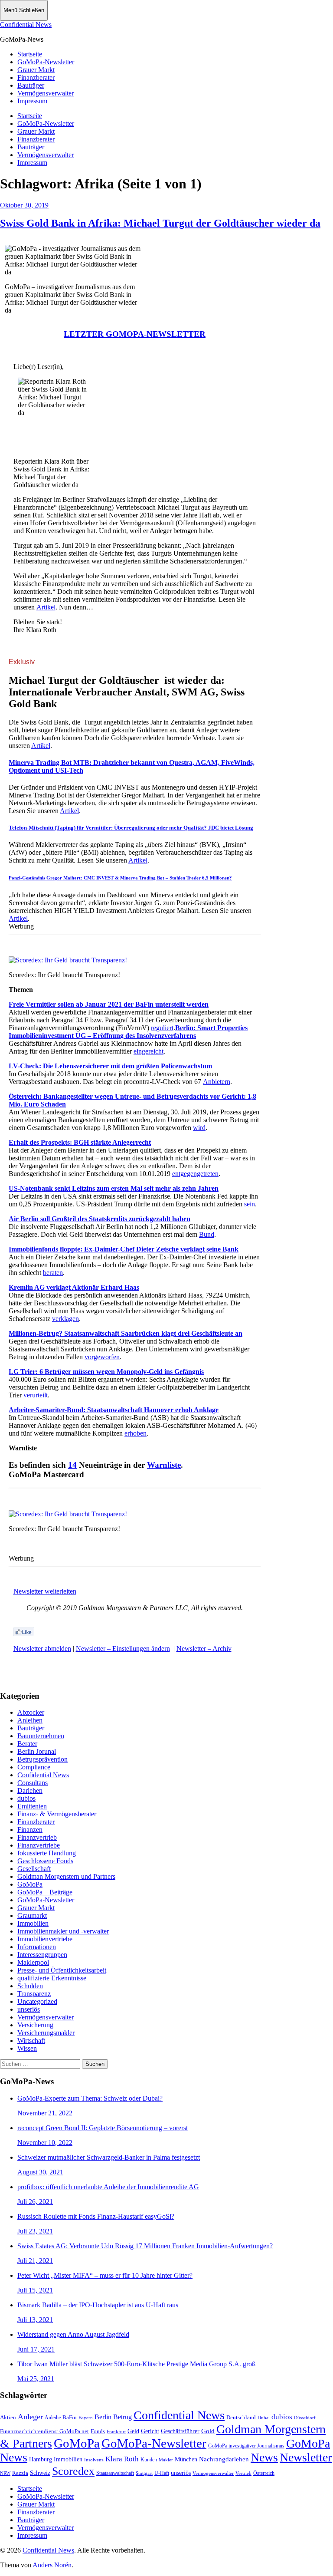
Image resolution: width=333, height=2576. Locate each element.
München (186, 2459)
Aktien (8, 2418)
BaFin (70, 2418)
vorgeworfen (102, 1357)
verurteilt (36, 1395)
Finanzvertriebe (39, 1845)
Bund (207, 1234)
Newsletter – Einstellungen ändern (123, 1649)
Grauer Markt (36, 70)
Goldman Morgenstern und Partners (66, 1876)
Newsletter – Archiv (204, 1649)
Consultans (33, 1783)
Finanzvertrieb (37, 1837)
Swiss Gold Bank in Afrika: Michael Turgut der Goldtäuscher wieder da (160, 223)
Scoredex (73, 2471)
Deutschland (241, 2417)
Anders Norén (52, 2565)
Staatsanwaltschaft (115, 2473)
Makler (166, 2460)
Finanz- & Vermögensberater (57, 1814)
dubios (26, 1798)
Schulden (30, 1986)
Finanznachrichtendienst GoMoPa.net (44, 2431)
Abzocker (31, 1712)
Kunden (149, 2460)
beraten (53, 1273)
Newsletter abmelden (42, 1649)
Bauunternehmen (41, 1736)
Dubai (264, 2418)
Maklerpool (33, 1962)
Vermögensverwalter (46, 93)
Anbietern (217, 1082)
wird (199, 1128)
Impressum (32, 101)
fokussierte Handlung (47, 1853)
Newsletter (306, 2457)
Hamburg (41, 2459)
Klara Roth (122, 2459)
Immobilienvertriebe (45, 1939)
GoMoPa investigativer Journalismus (246, 2446)
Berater (27, 1744)
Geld (133, 2431)
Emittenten (32, 1806)
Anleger (30, 2417)
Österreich (264, 2473)
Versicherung (35, 2025)
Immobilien (33, 1923)
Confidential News (26, 25)
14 (72, 1465)
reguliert (162, 1028)
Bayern (86, 2418)
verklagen (65, 1319)
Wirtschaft (31, 2041)
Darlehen (30, 1790)
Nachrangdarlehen (224, 2459)
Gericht (150, 2431)
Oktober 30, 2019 (24, 205)
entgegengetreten (195, 1174)
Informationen (37, 1947)
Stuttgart (144, 2473)
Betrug (122, 2417)
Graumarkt (32, 1916)
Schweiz (40, 2473)
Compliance (34, 1767)
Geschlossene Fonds (45, 1861)
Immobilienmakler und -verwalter (63, 1931)
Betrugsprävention (42, 1759)
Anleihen (30, 1720)
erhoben (135, 1433)
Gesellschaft (34, 1869)
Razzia (20, 2473)
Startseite (30, 54)
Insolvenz (94, 2460)
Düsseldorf (305, 2418)
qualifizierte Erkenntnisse (52, 1978)
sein (250, 1204)
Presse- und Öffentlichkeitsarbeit (62, 1970)
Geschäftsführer (180, 2431)
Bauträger (31, 85)
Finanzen (30, 1830)
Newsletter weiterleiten (45, 1591)
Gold (208, 2431)
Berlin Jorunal (37, 1751)
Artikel (46, 607)
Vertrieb (243, 2473)
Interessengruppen (42, 1955)
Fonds (98, 2431)
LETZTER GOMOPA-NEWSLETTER (135, 334)
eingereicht (149, 1051)
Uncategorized (37, 2001)
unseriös (29, 2009)
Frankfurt (116, 2431)
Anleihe (53, 2418)
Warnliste (164, 1465)
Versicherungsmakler (46, 2033)
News (264, 2457)
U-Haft (162, 2473)
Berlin (103, 2417)
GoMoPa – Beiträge (45, 1892)
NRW (5, 2473)
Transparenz (34, 1994)
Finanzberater (36, 77)
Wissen (27, 2048)
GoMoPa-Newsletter (46, 62)
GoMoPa (30, 1884)
